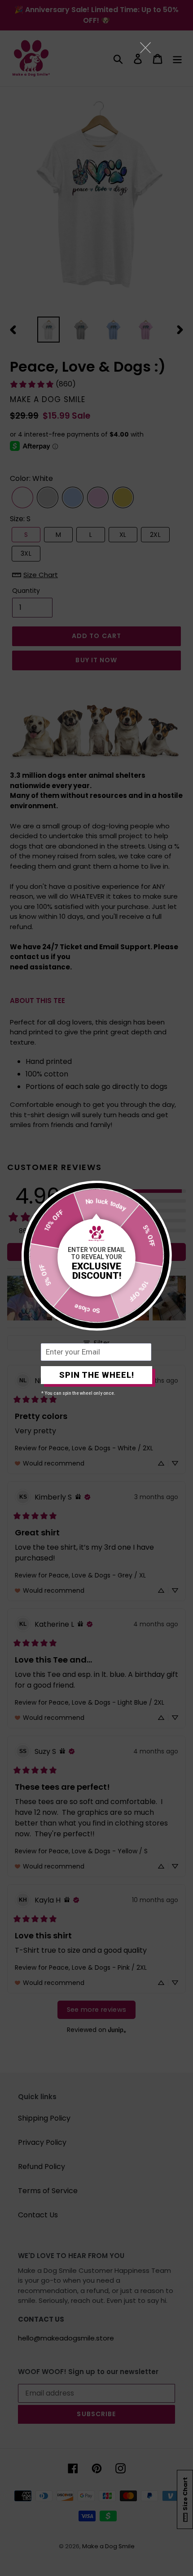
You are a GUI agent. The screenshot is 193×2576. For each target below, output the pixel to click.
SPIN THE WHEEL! (97, 1375)
